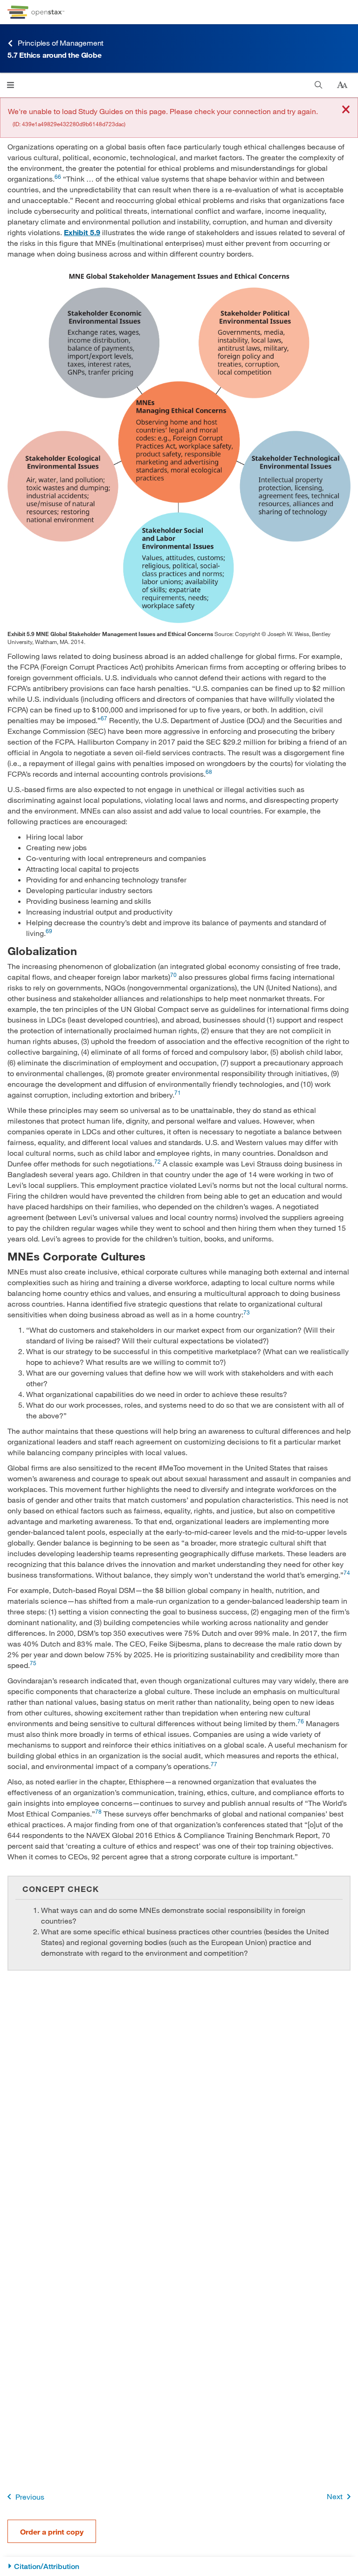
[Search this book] (319, 85)
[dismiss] (346, 110)
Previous (30, 2497)
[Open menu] (10, 85)
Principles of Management (61, 43)
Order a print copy (52, 2532)
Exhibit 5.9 (82, 232)
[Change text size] (342, 85)
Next (335, 2496)
